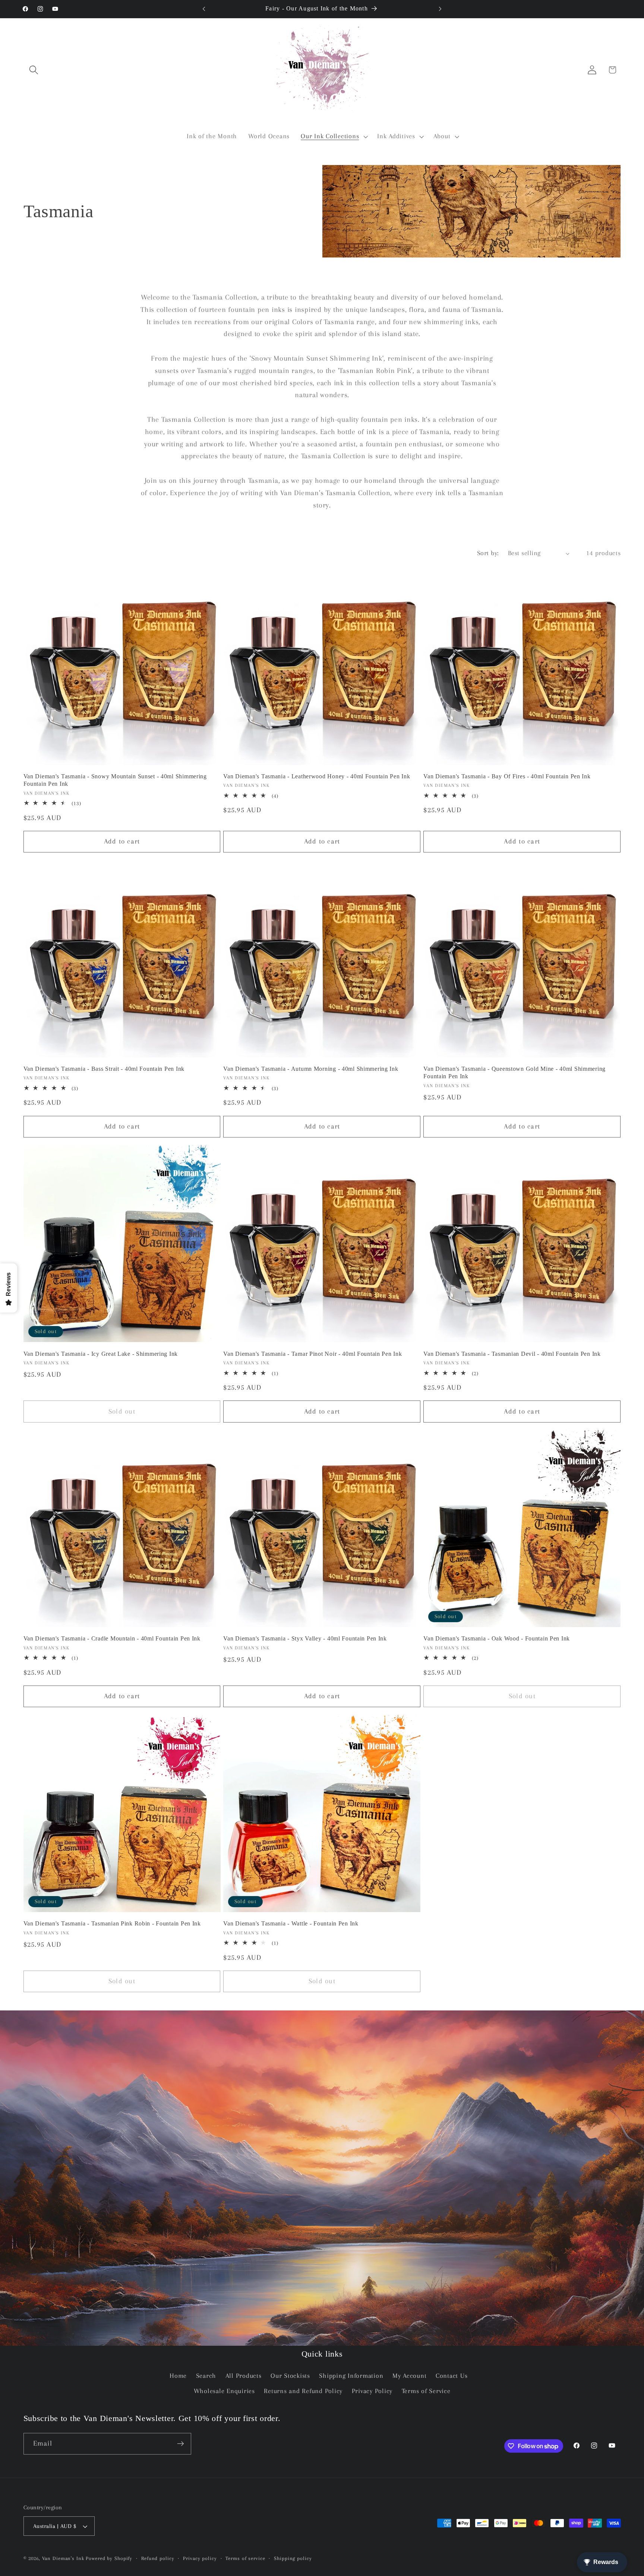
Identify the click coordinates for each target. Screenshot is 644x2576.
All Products (244, 2376)
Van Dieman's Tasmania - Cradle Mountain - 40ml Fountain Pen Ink (112, 1638)
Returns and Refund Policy (303, 2391)
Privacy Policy (372, 2391)
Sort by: (488, 553)
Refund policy (158, 2558)
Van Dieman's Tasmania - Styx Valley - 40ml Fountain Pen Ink (305, 1638)
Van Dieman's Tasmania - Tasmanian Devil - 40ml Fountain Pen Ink (512, 1354)
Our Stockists (290, 2376)
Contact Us (452, 2376)
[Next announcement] (440, 9)
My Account (410, 2376)
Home (178, 2376)
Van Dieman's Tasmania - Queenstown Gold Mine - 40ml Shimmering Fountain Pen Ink (514, 1072)
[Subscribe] (181, 2444)
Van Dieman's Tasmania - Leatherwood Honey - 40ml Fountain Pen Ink (317, 776)
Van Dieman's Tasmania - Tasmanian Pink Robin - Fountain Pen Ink (112, 1923)
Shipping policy (293, 2558)
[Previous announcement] (204, 9)
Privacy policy (200, 2558)
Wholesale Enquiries (224, 2391)
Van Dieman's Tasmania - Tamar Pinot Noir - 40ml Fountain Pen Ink (312, 1354)
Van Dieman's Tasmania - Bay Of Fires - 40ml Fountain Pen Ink (507, 776)
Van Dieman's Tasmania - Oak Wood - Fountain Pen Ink (497, 1638)
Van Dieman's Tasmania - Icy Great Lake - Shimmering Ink (101, 1354)
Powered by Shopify (109, 2558)
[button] (34, 70)
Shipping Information (351, 2376)
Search (206, 2376)
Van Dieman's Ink (63, 2558)
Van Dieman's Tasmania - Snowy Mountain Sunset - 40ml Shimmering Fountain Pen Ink (115, 780)
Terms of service (245, 2558)
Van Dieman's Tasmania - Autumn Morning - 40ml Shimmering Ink (311, 1069)
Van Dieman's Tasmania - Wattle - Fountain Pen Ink (291, 1923)
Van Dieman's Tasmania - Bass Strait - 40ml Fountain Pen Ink (104, 1069)
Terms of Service (426, 2391)
